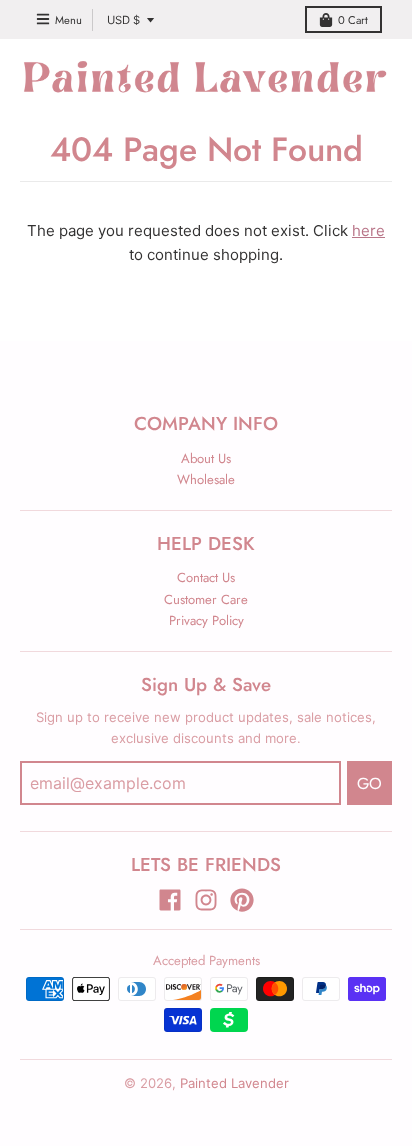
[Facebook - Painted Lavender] (170, 900)
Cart (353, 20)
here (368, 230)
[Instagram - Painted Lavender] (206, 900)
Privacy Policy (206, 620)
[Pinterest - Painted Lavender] (242, 900)
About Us (206, 458)
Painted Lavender (234, 1083)
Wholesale (206, 479)
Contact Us (206, 577)
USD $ (123, 20)
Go (369, 783)
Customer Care (206, 599)
